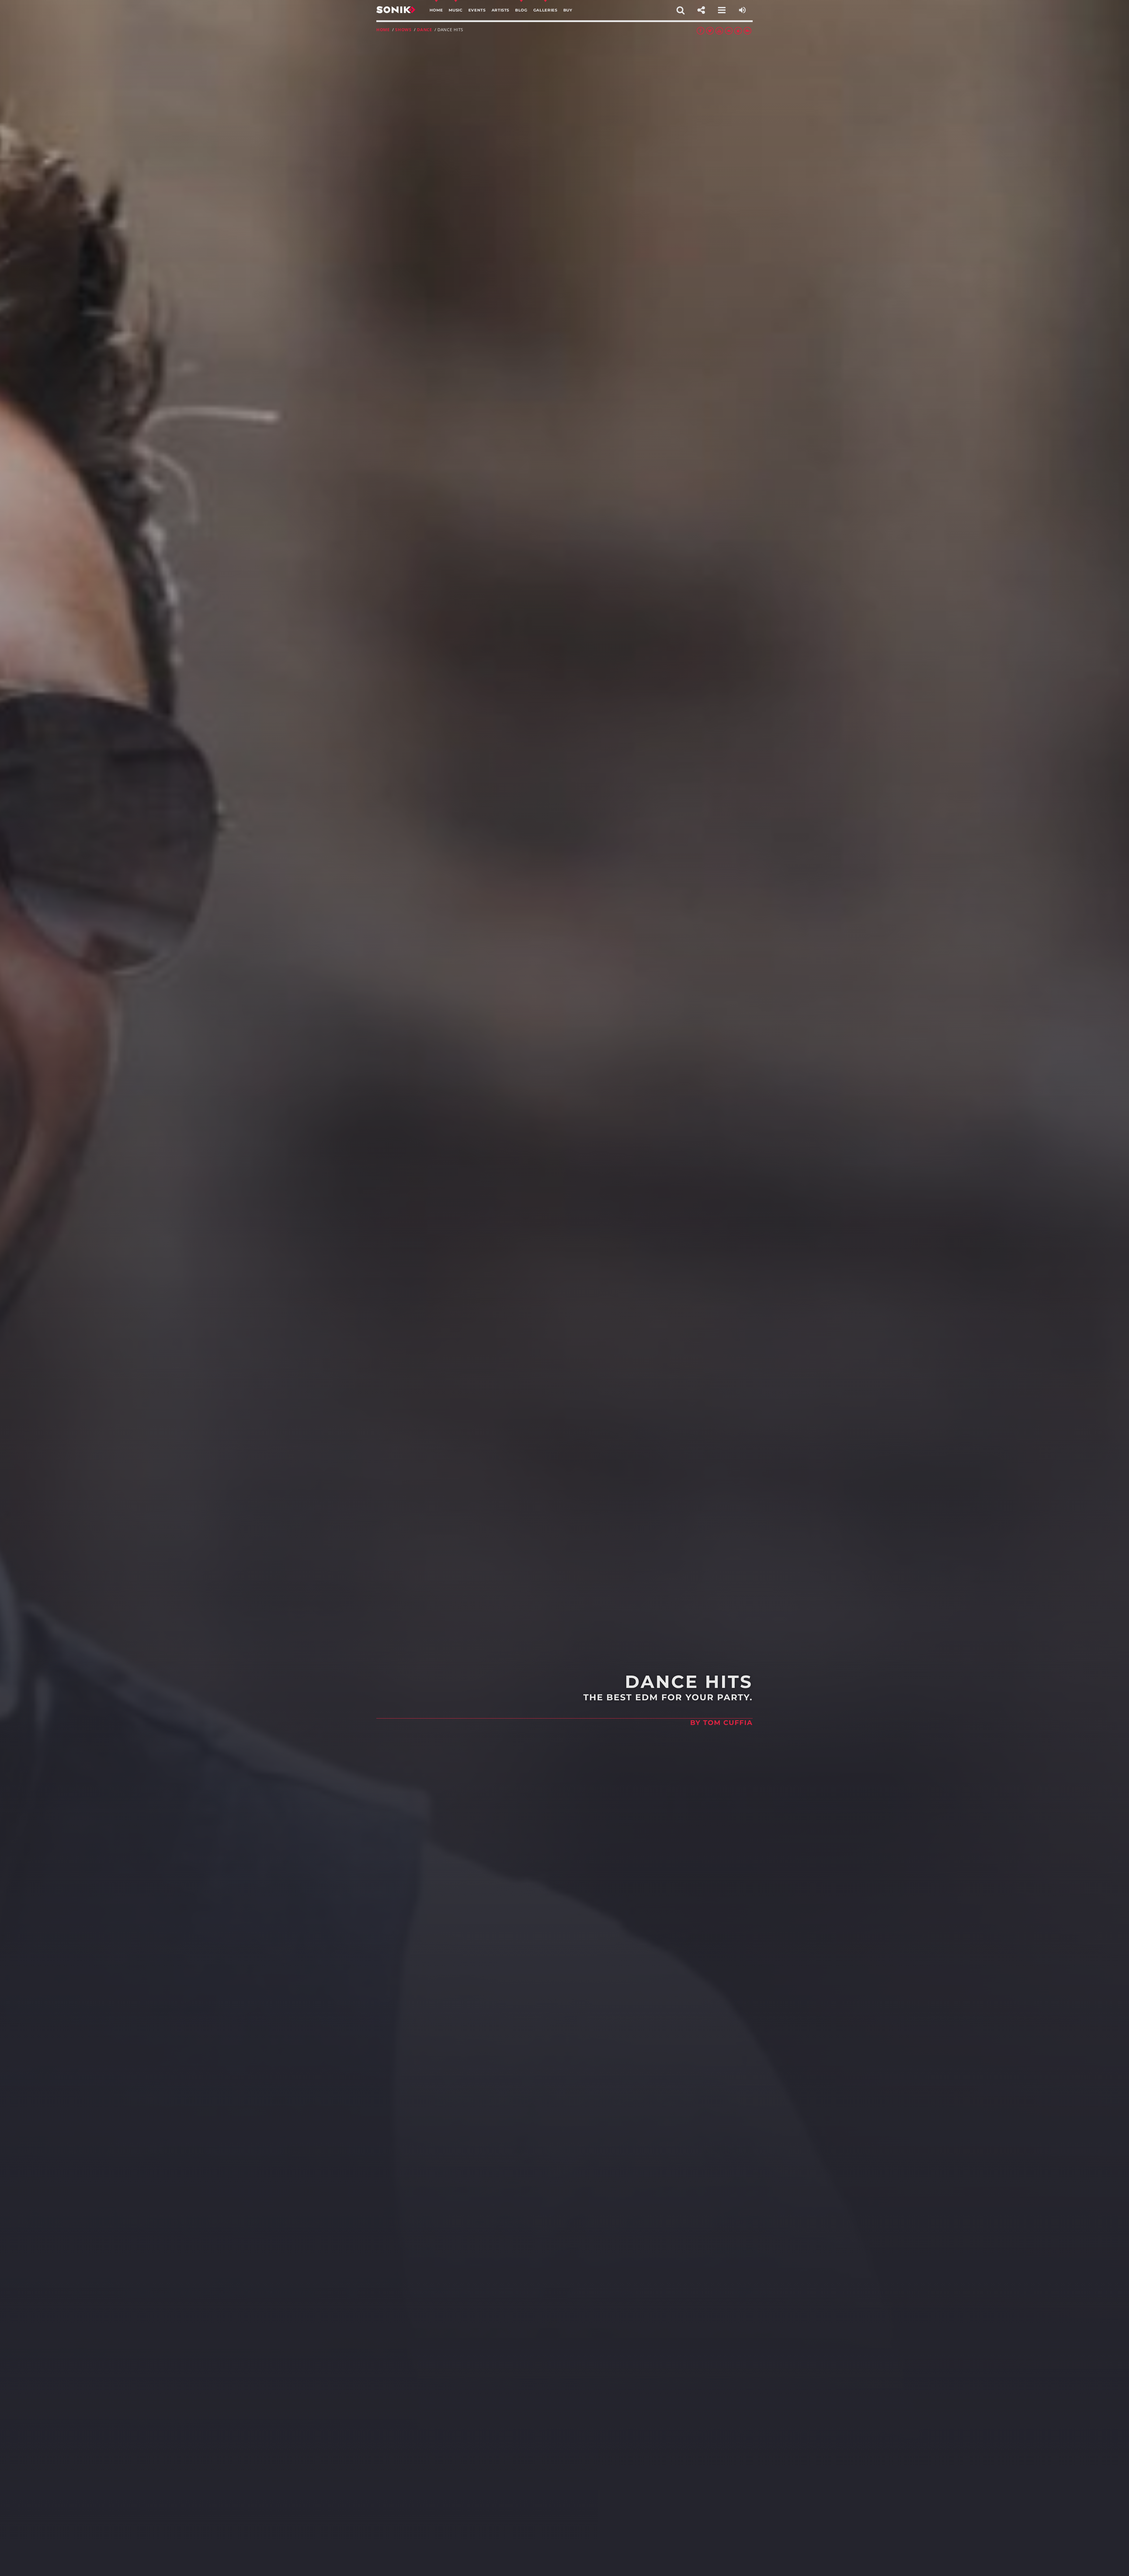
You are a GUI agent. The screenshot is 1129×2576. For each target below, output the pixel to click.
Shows (403, 30)
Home (383, 30)
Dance (425, 30)
